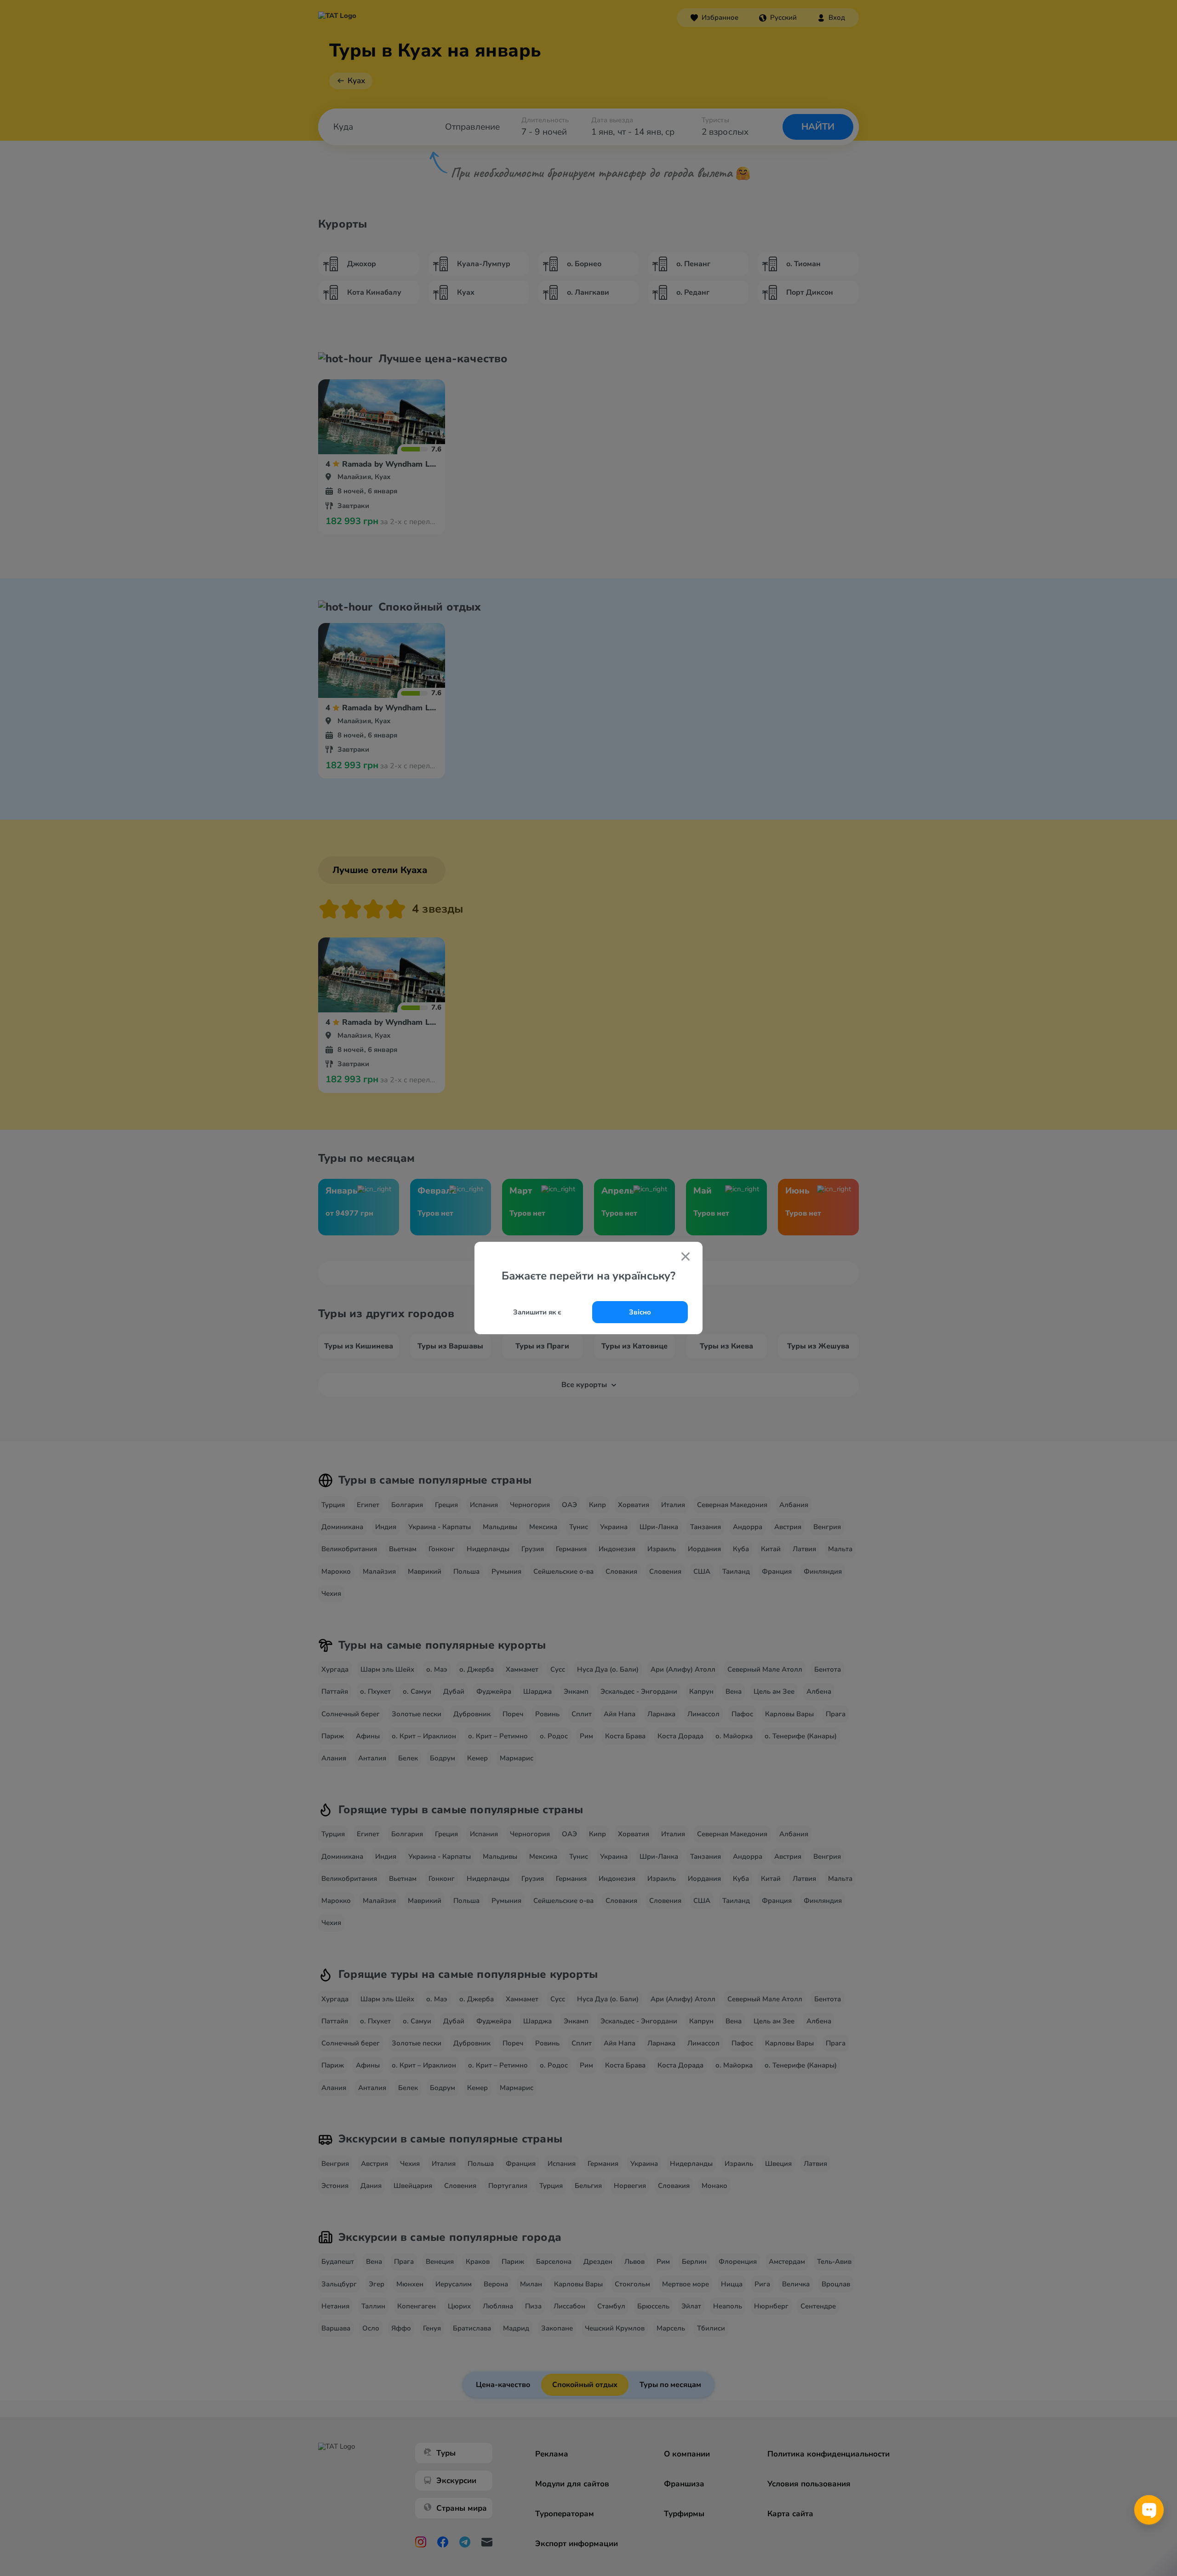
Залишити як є (537, 1312)
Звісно (640, 1312)
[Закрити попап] (686, 1257)
